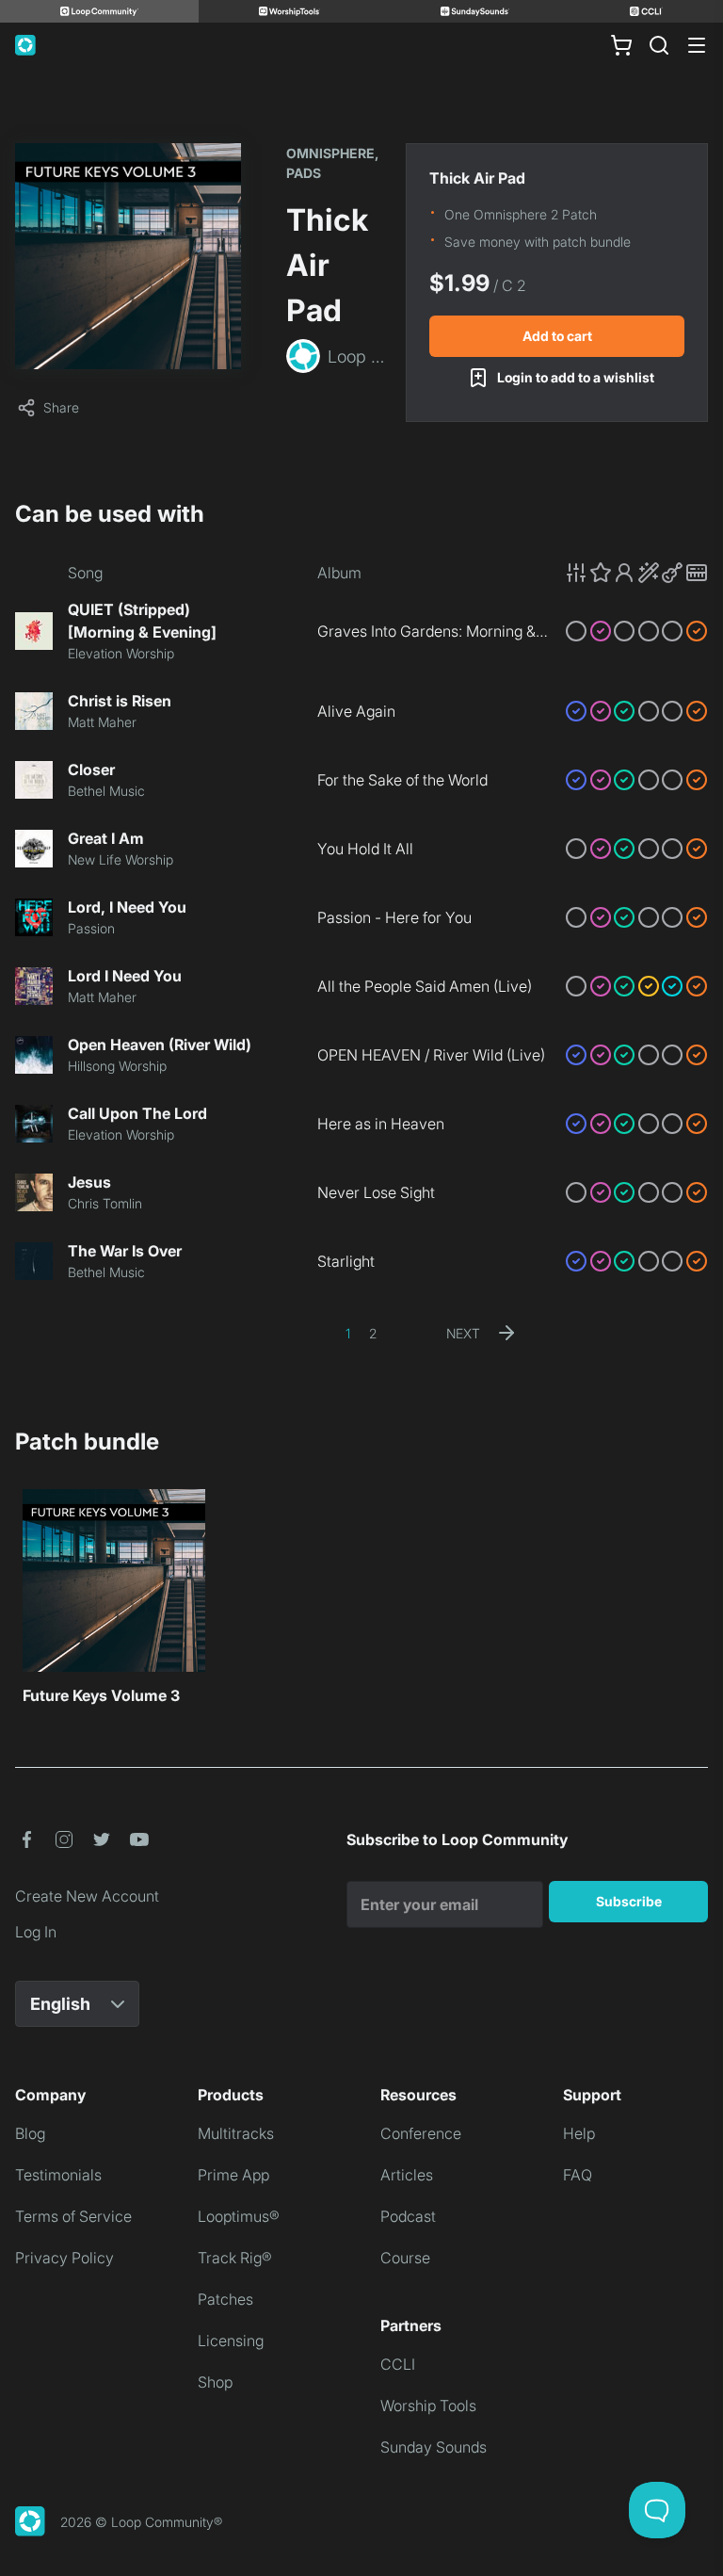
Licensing (231, 2341)
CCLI (398, 2364)
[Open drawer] (697, 45)
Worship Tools (428, 2406)
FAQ (578, 2175)
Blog (30, 2133)
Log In (36, 1932)
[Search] (659, 45)
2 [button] (373, 1333)
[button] (636, 573)
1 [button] (348, 1333)
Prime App (233, 2175)
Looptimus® (239, 2216)
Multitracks (236, 2133)
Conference (421, 2133)
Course (405, 2258)
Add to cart (557, 336)
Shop (215, 2382)
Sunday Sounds (434, 2447)
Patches (225, 2299)
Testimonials (58, 2175)
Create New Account (87, 1896)
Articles (407, 2175)
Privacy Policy (64, 2258)
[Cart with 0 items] (621, 45)
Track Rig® (235, 2258)
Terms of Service (73, 2216)
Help (579, 2133)
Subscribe (629, 1901)
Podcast (408, 2216)
